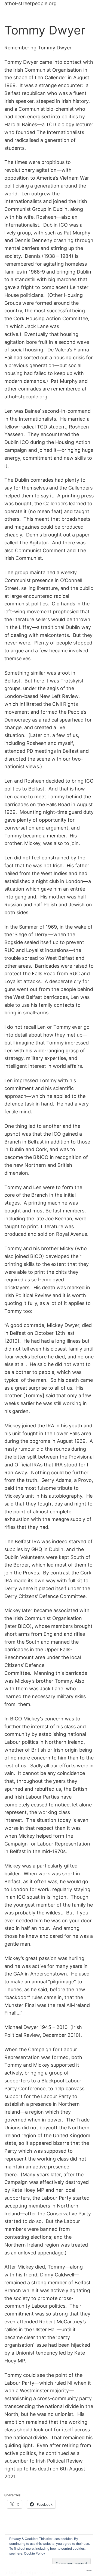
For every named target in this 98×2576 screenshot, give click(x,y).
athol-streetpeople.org (30, 3)
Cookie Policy (35, 2553)
